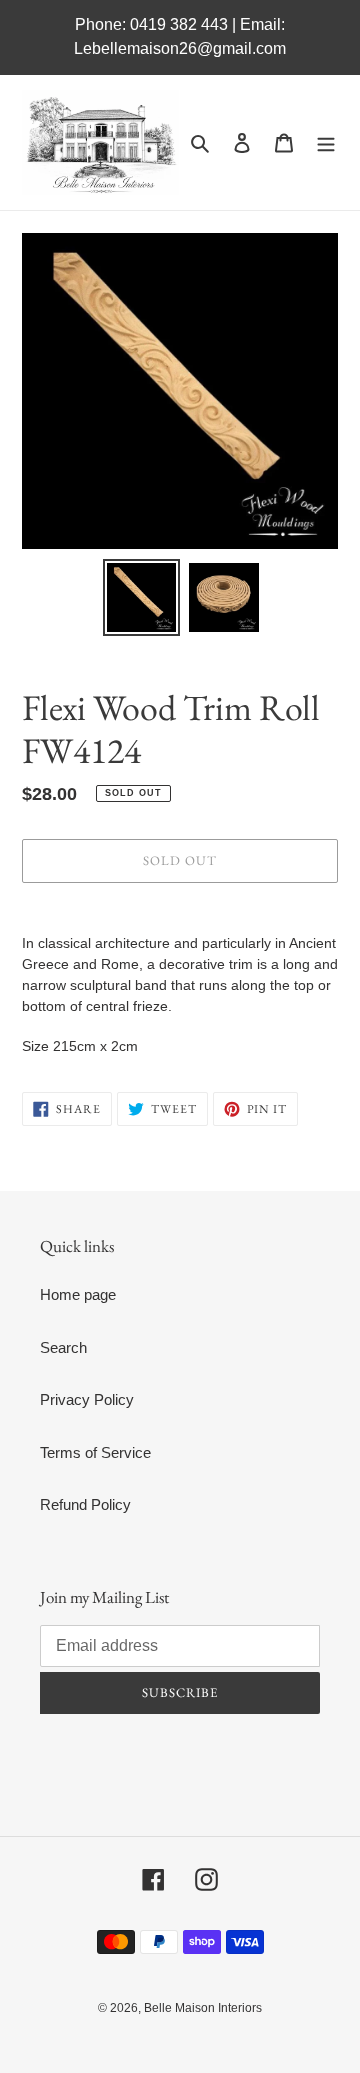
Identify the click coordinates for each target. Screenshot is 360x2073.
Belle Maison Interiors (203, 2008)
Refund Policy (85, 1504)
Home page (78, 1294)
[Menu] (326, 142)
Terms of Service (95, 1452)
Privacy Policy (87, 1399)
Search (63, 1347)
